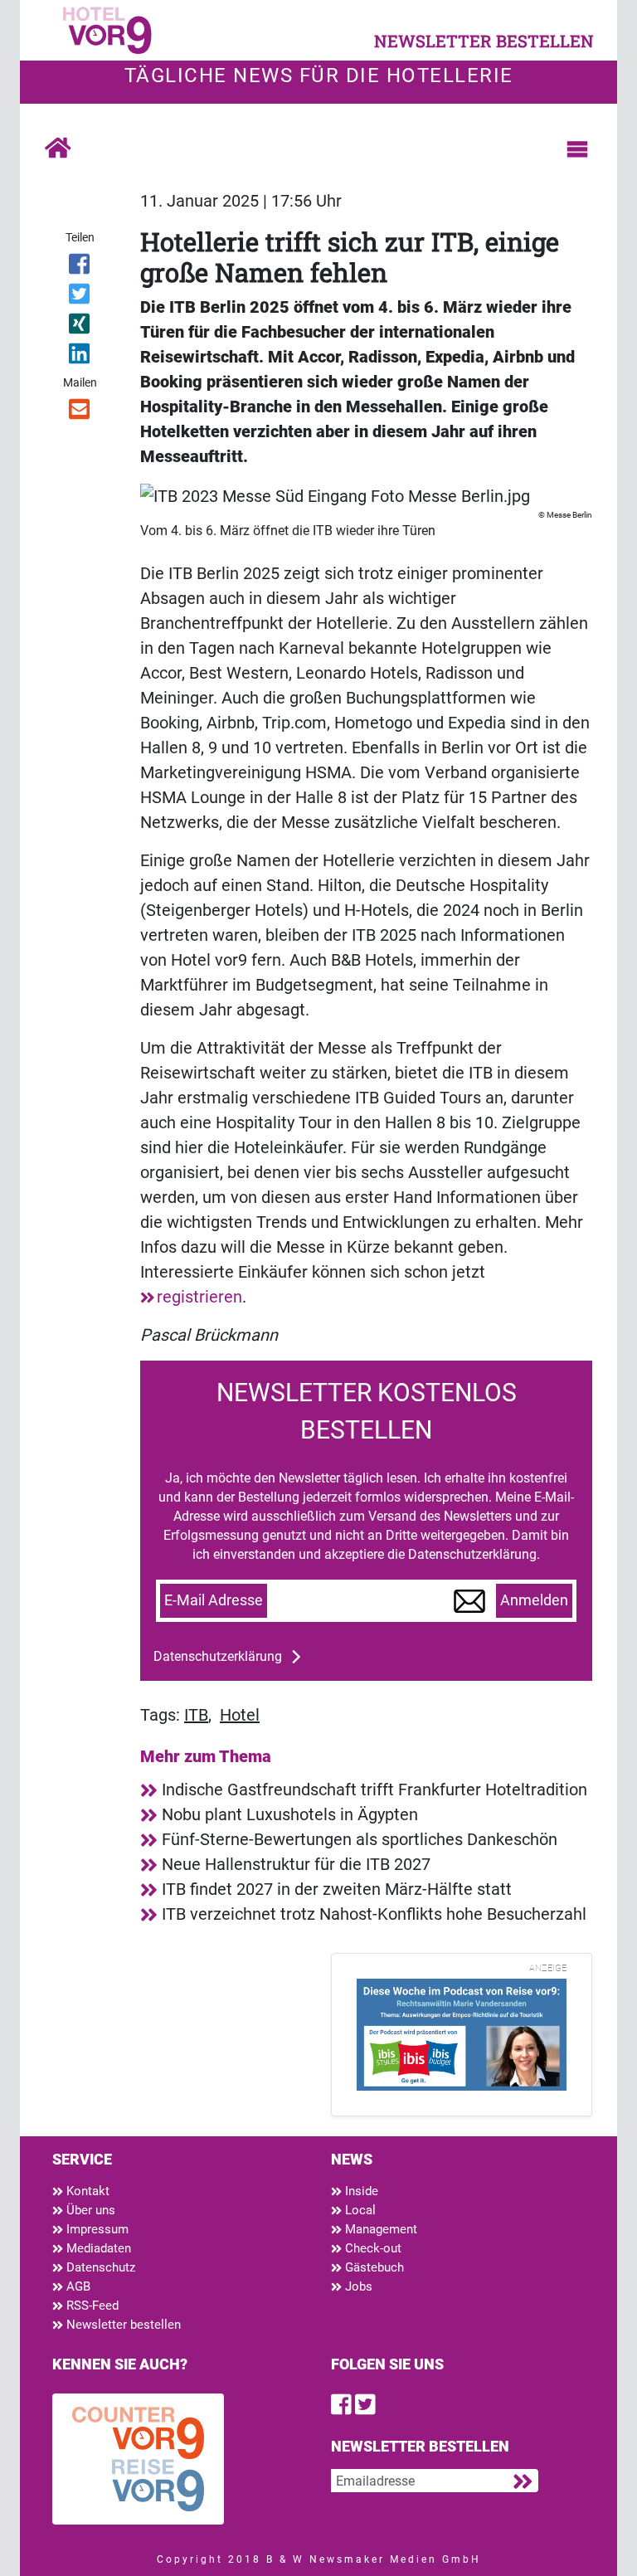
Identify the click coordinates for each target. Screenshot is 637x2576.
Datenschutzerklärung (218, 1656)
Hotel (240, 1715)
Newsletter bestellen (122, 2325)
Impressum (96, 2229)
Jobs (357, 2286)
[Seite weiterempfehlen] (80, 412)
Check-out (372, 2248)
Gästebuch (373, 2267)
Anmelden (534, 1600)
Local (359, 2210)
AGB (77, 2286)
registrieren (199, 1297)
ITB (196, 1715)
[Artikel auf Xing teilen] (80, 327)
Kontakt (86, 2191)
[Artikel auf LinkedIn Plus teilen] (80, 357)
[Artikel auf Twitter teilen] (80, 297)
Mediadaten (97, 2248)
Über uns (89, 2210)
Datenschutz (99, 2267)
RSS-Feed (91, 2306)
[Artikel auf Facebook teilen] (80, 267)
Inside (360, 2191)
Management (379, 2229)
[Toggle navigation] (577, 149)
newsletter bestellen (484, 41)
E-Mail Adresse (214, 1600)
